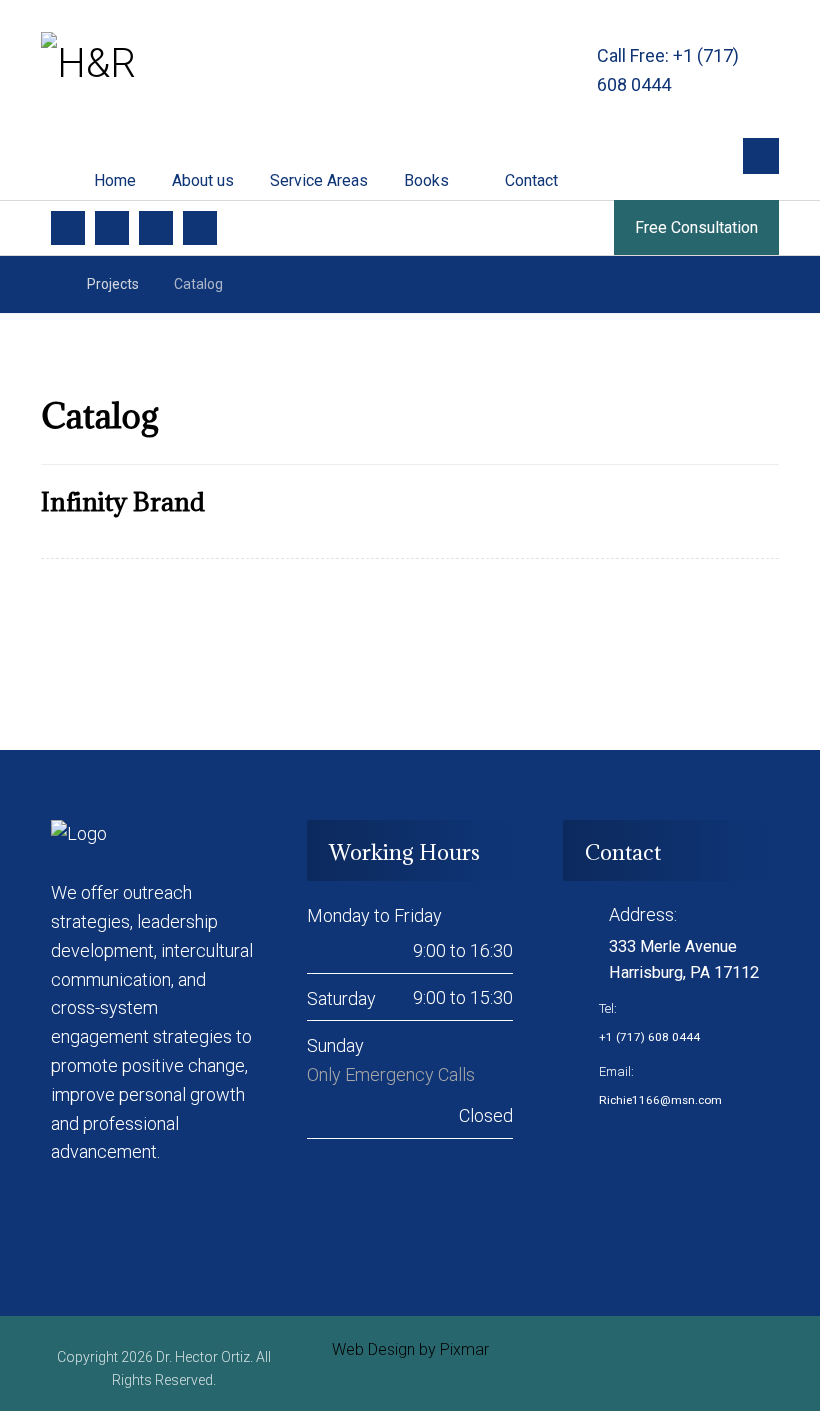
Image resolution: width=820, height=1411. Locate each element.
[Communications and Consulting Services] (141, 64)
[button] (761, 156)
